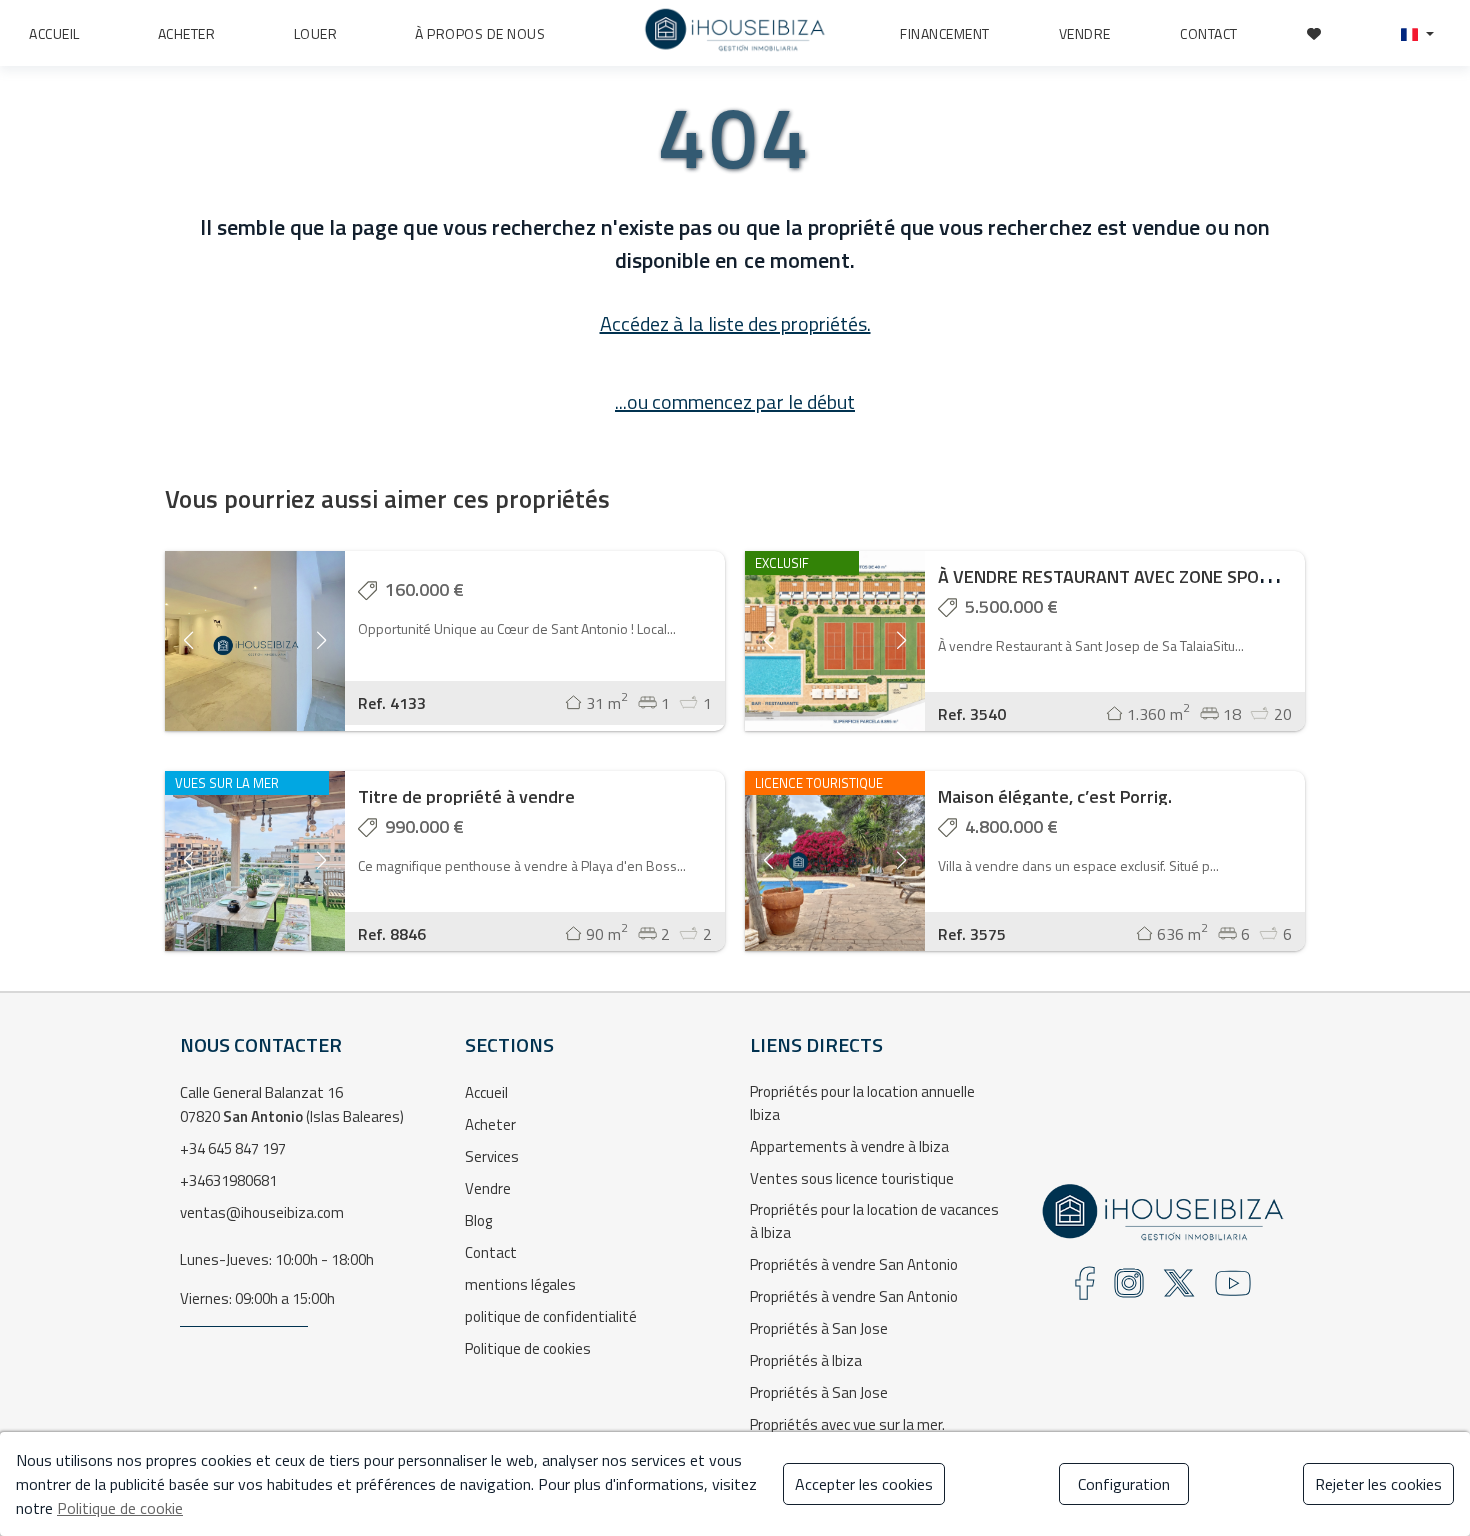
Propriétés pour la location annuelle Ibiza (862, 1103)
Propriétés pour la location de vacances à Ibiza (874, 1221)
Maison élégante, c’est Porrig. (1055, 796)
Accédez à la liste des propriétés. (735, 323)
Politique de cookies (528, 1348)
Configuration (1124, 1484)
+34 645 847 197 (233, 1148)
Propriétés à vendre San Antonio (854, 1264)
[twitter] (1179, 1289)
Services (492, 1156)
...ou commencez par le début (735, 401)
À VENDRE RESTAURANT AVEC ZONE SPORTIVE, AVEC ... (1154, 576)
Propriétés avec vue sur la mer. (847, 1424)
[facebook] (1085, 1289)
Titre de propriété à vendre (466, 796)
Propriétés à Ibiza (806, 1360)
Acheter (490, 1124)
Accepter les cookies (864, 1484)
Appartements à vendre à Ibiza (849, 1146)
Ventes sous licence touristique (852, 1178)
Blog (478, 1220)
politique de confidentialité (551, 1316)
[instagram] (1129, 1289)
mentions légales (520, 1284)
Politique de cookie (120, 1508)
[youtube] (1233, 1289)
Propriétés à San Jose (819, 1328)
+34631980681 (228, 1180)
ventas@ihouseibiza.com (262, 1212)
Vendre (488, 1188)
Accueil (486, 1092)
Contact (491, 1252)
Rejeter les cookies (1378, 1484)
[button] (1417, 33)
